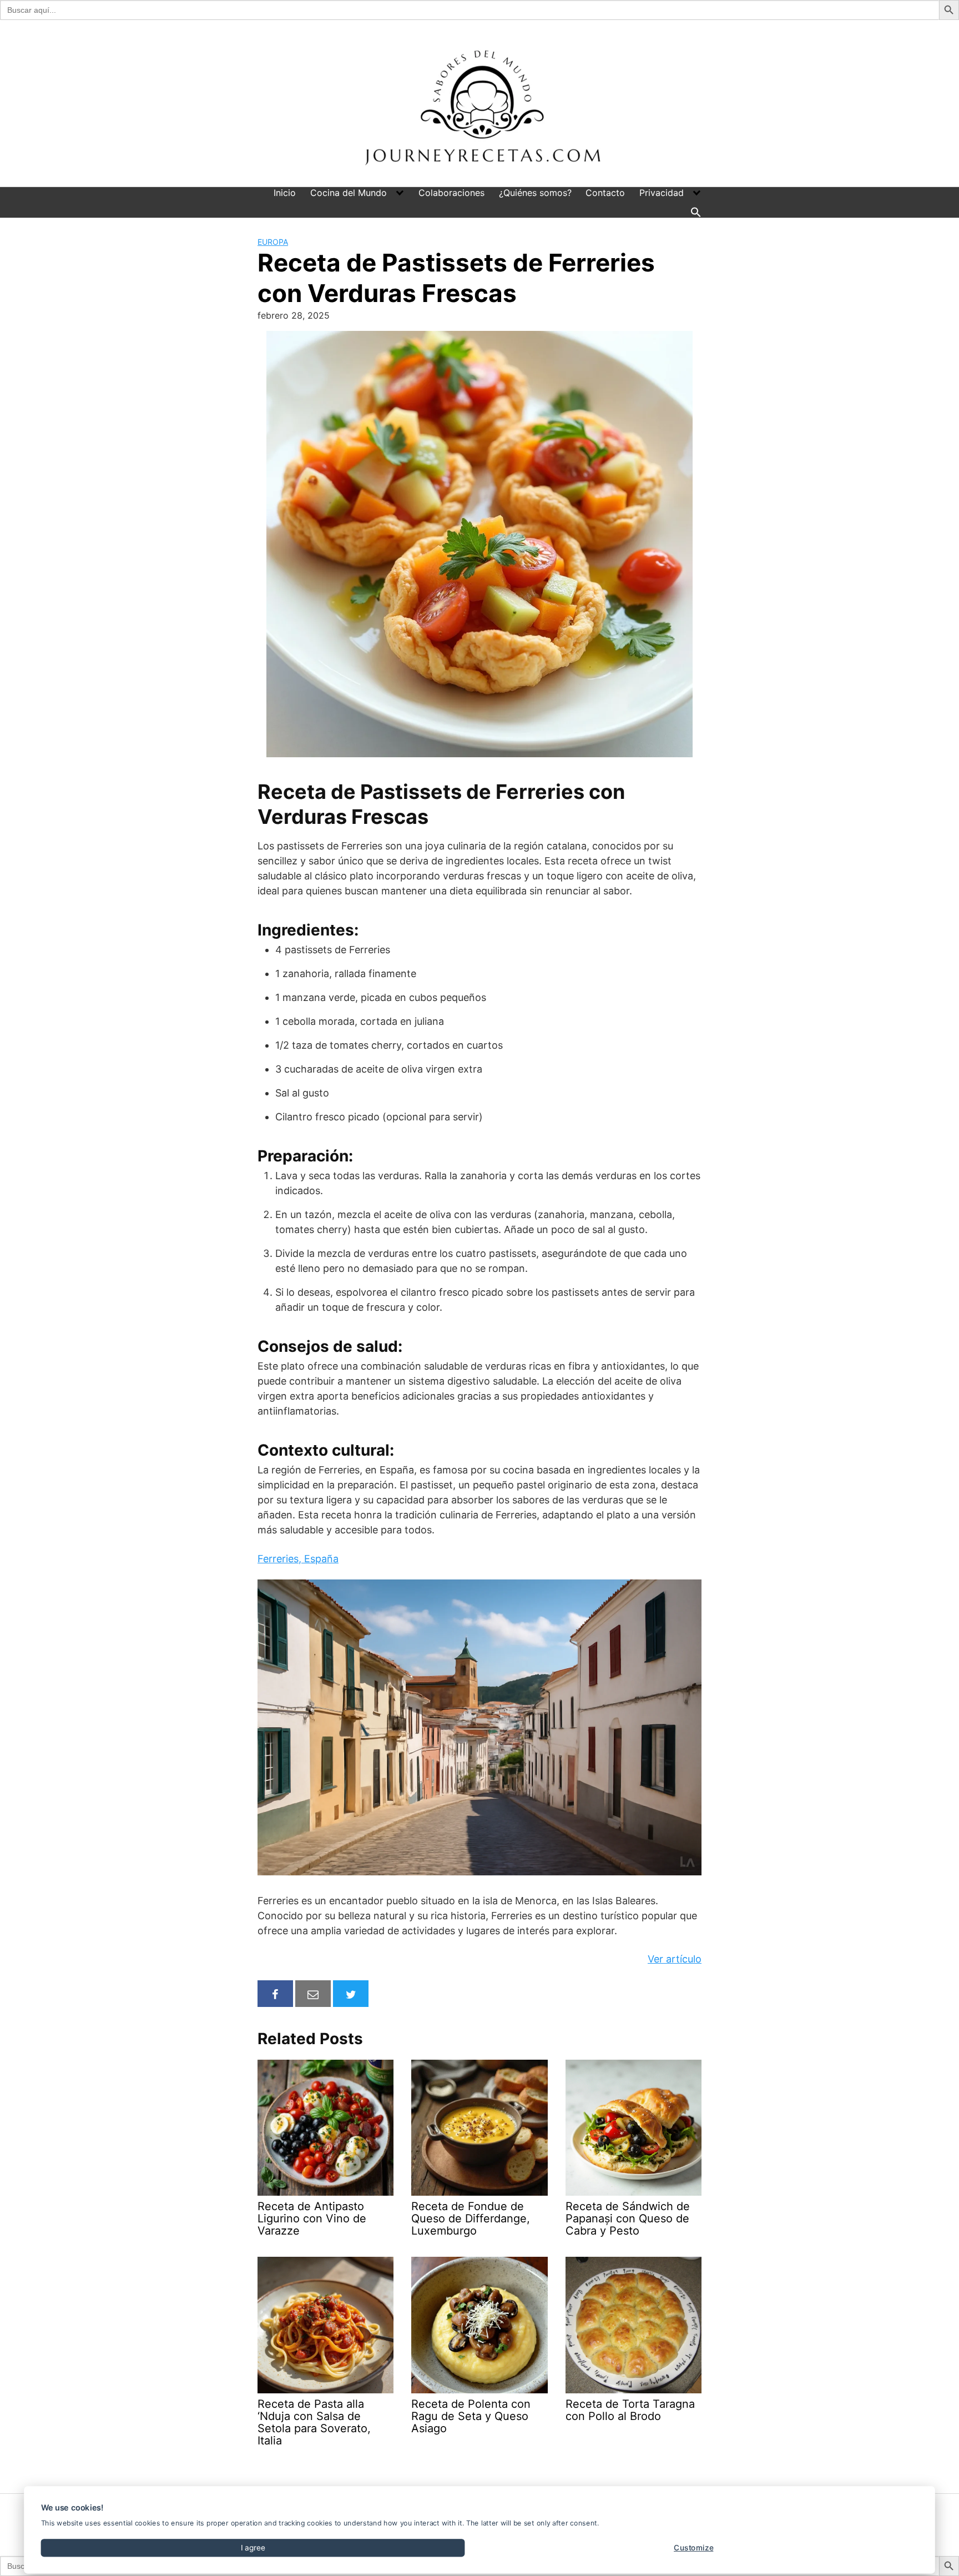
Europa (273, 242)
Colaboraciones (451, 193)
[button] (696, 212)
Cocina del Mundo (349, 193)
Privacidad (662, 193)
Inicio (285, 193)
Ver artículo (675, 1959)
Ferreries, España (298, 1559)
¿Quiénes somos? (535, 193)
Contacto (605, 193)
